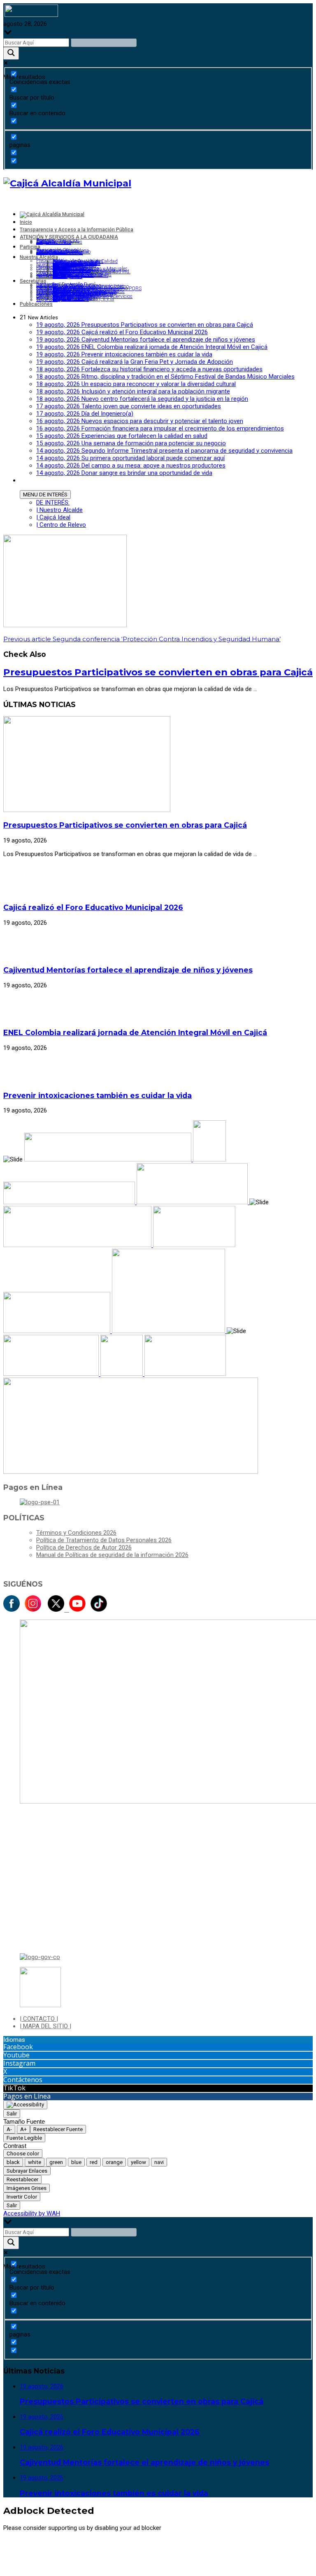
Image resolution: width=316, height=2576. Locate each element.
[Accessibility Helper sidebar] (25, 2105)
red (94, 2162)
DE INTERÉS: (53, 503)
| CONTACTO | (39, 2019)
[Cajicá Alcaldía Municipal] (67, 183)
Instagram (19, 2063)
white (35, 2162)
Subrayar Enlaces (27, 2171)
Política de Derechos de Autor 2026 (84, 1547)
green (56, 2162)
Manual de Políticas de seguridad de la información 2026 (112, 1555)
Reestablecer (22, 2179)
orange (114, 2162)
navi (159, 2162)
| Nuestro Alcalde (59, 510)
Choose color (23, 2154)
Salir (12, 2114)
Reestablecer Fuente (58, 2129)
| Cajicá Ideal (53, 517)
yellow (138, 2162)
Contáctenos (23, 2080)
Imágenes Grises (27, 2188)
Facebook (18, 2047)
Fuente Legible (24, 2138)
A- (9, 2129)
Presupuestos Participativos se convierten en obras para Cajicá (158, 672)
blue (76, 2162)
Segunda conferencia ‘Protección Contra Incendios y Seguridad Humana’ (142, 639)
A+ (23, 2129)
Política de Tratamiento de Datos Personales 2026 (104, 1540)
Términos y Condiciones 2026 (76, 1533)
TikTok (14, 2088)
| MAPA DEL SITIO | (45, 2026)
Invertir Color (22, 2197)
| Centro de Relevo (61, 525)
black (13, 2162)
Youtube (16, 2055)
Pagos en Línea (27, 2096)
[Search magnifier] (11, 53)
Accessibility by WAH (32, 2213)
